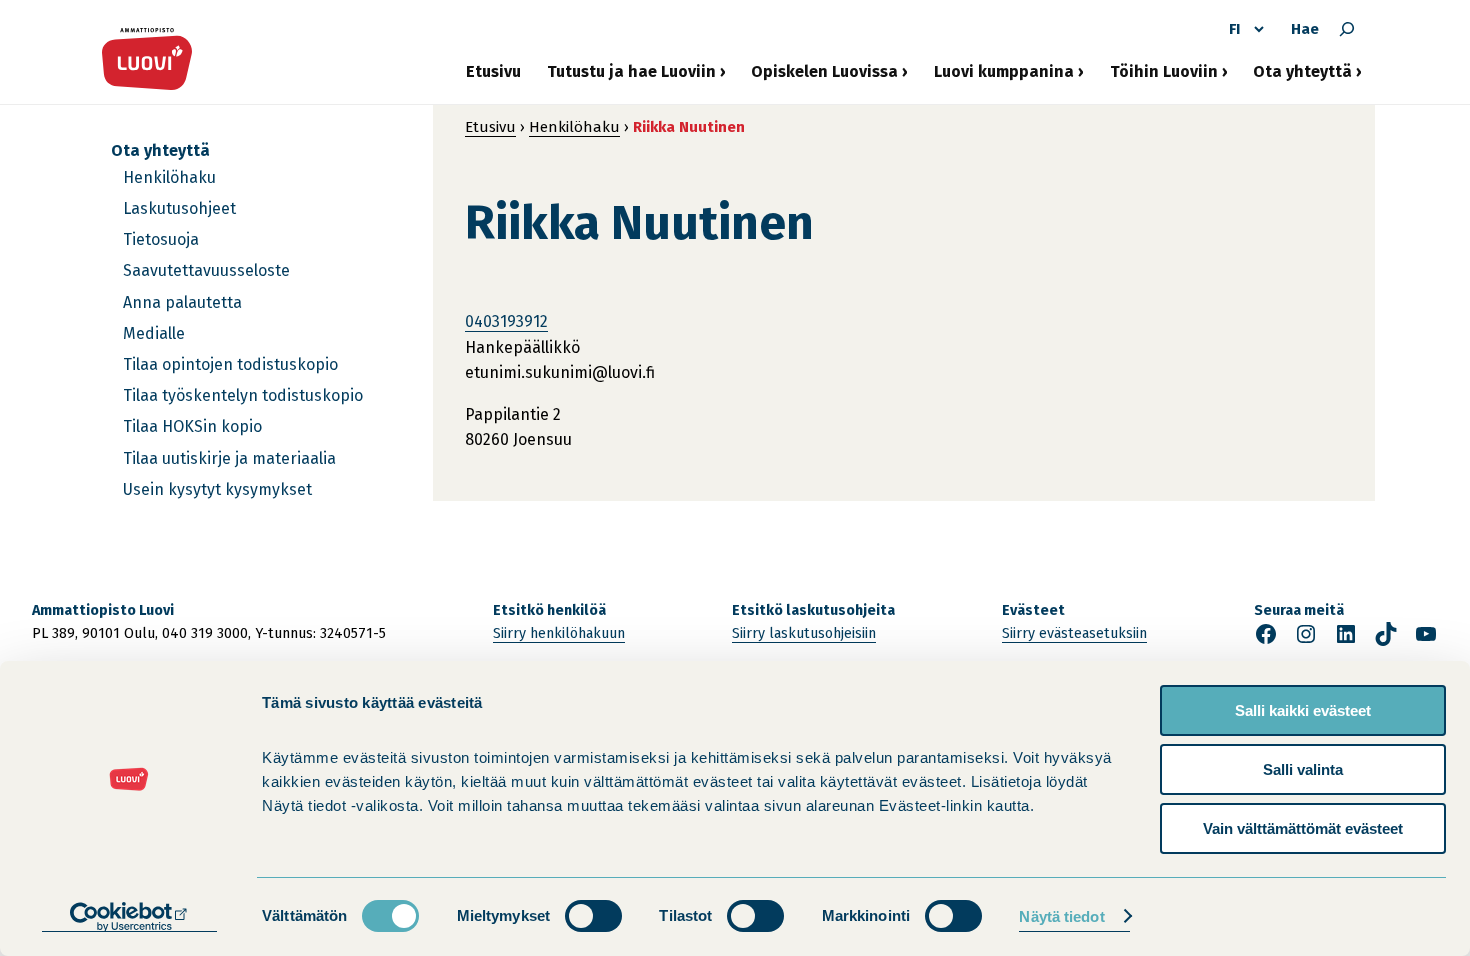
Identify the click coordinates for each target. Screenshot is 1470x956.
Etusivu (493, 71)
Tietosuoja (161, 239)
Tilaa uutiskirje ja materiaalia (229, 458)
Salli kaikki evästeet (1303, 710)
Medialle (154, 333)
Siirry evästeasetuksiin (1074, 633)
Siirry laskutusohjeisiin (804, 633)
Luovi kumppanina (1004, 79)
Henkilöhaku (169, 177)
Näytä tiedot (1061, 916)
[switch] (593, 916)
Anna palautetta (182, 302)
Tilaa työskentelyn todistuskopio (243, 395)
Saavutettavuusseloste (206, 270)
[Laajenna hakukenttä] (1347, 29)
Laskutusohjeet (179, 208)
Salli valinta (1303, 769)
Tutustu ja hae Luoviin (631, 79)
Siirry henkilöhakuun (559, 633)
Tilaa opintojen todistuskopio (230, 364)
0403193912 (506, 321)
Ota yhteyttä (1302, 79)
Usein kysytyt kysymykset (217, 489)
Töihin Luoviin (1164, 79)
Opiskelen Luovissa (824, 79)
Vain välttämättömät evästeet (1303, 828)
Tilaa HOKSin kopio (192, 426)
